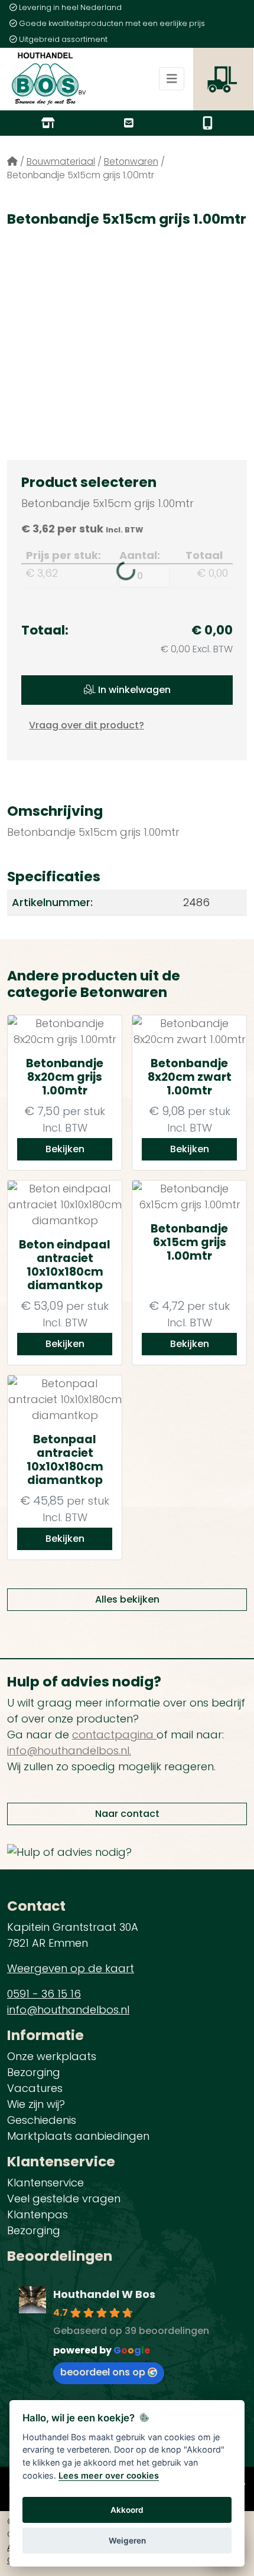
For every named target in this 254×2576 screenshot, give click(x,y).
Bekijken (65, 1149)
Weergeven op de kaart (71, 1968)
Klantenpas (38, 2214)
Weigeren (127, 2541)
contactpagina (114, 1735)
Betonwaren (131, 161)
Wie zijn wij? (36, 2104)
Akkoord (127, 2510)
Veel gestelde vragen (64, 2199)
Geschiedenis (42, 2120)
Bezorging (34, 2072)
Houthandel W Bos (104, 2294)
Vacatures (35, 2088)
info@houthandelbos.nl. (69, 1750)
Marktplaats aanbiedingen (78, 2136)
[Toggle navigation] (172, 79)
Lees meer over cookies (109, 2475)
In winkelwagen (133, 690)
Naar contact (127, 1814)
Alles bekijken (127, 1599)
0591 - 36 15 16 (44, 1994)
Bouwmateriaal (61, 161)
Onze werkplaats (52, 2056)
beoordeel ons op (103, 2372)
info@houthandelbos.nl (68, 2010)
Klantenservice (45, 2183)
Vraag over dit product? (87, 725)
